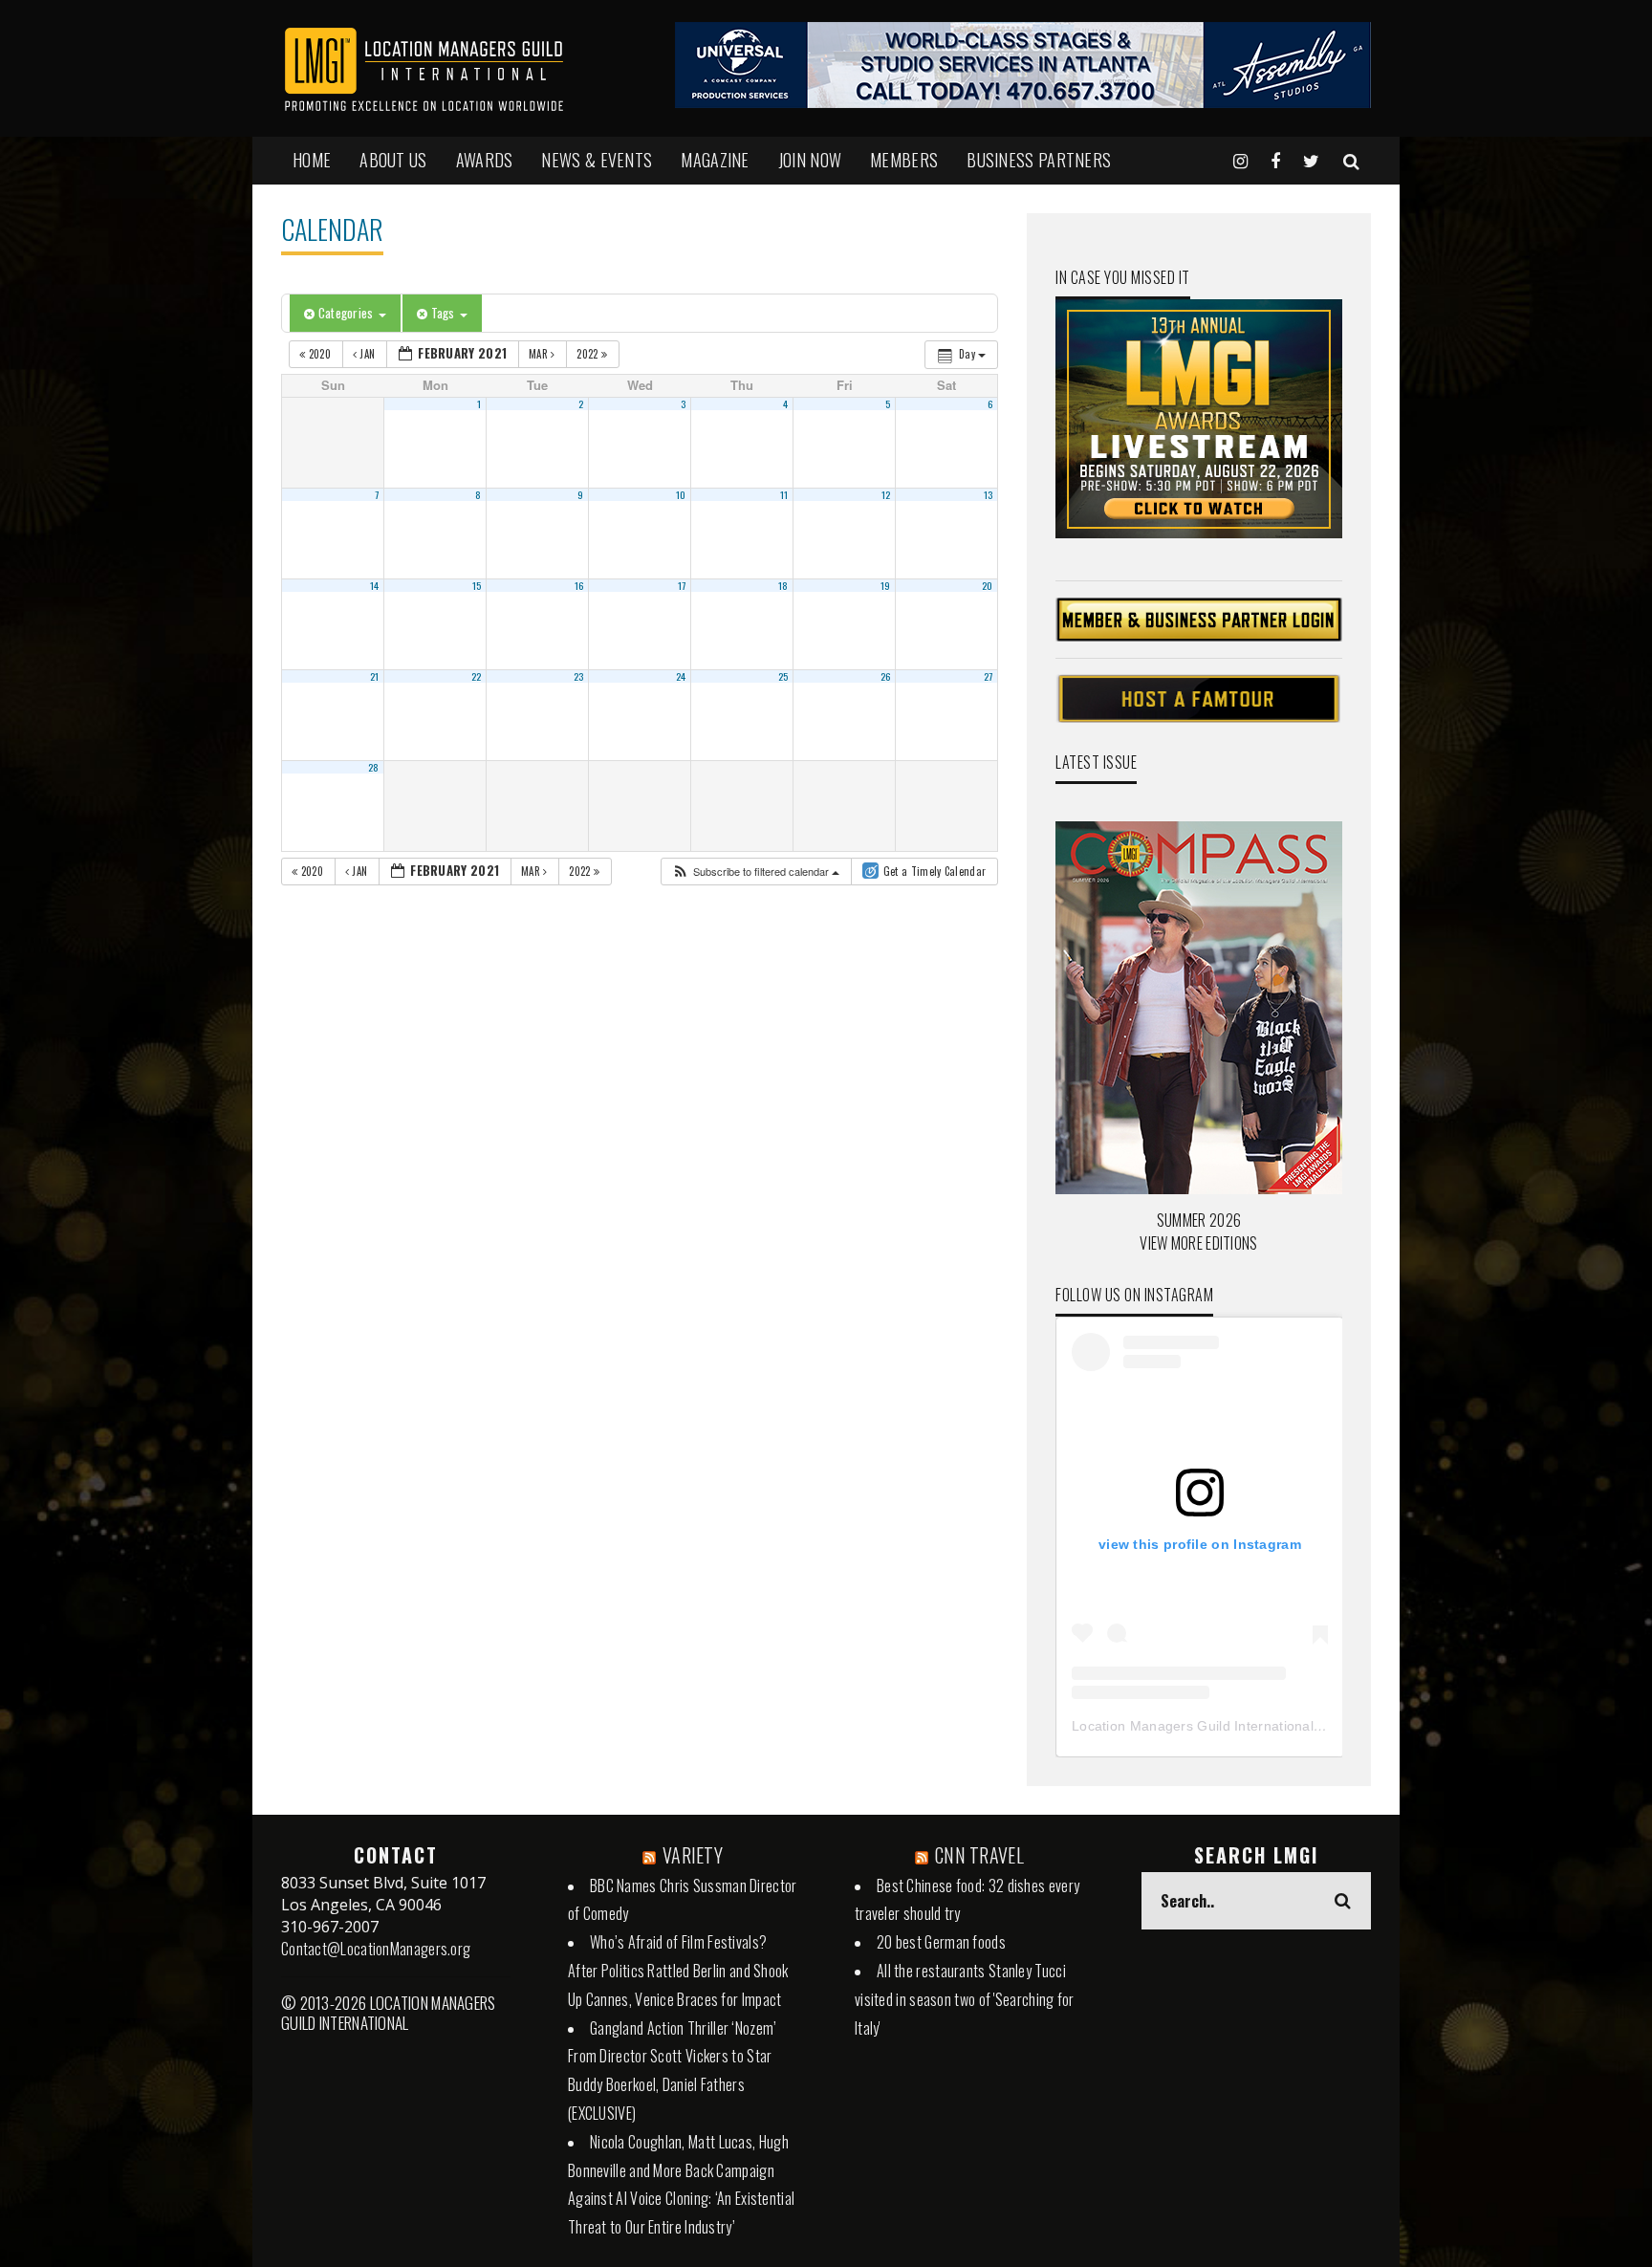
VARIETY (693, 1855)
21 (375, 676)
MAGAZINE (715, 160)
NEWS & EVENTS (597, 160)
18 (783, 585)
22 (477, 676)
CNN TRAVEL (979, 1855)
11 (784, 494)
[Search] (1351, 160)
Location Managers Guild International (1193, 1726)
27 (989, 676)
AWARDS (485, 160)
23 (579, 676)
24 (681, 676)
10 (681, 494)
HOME (312, 160)
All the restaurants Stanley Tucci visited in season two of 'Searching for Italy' (965, 1999)
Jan (368, 354)
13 (989, 494)
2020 (319, 354)
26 (886, 676)
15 (477, 585)
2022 (589, 354)
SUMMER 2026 (1199, 1220)
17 (682, 585)
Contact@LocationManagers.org (376, 1949)
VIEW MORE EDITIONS (1198, 1243)
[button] (755, 872)
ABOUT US (393, 160)
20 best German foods (941, 1942)
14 (375, 585)
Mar (540, 354)
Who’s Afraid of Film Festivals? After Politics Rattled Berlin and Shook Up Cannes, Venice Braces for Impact (678, 1971)
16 (579, 585)
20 (988, 585)
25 (783, 676)
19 (886, 585)
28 (374, 767)
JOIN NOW (810, 160)
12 (886, 494)
